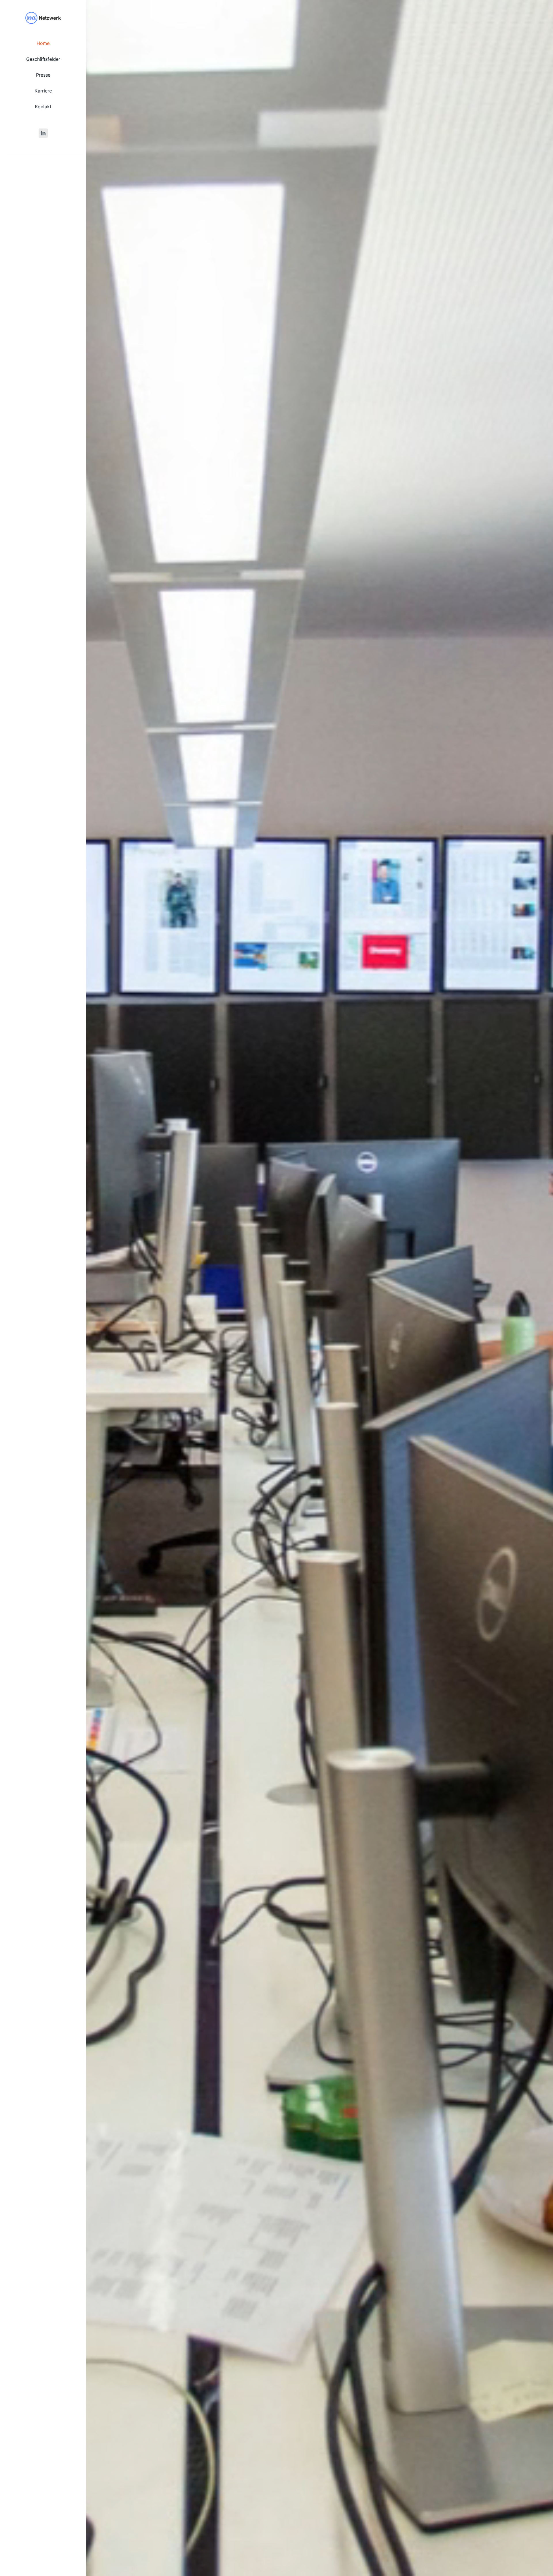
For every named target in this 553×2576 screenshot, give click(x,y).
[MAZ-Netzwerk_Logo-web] (43, 13)
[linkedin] (43, 133)
